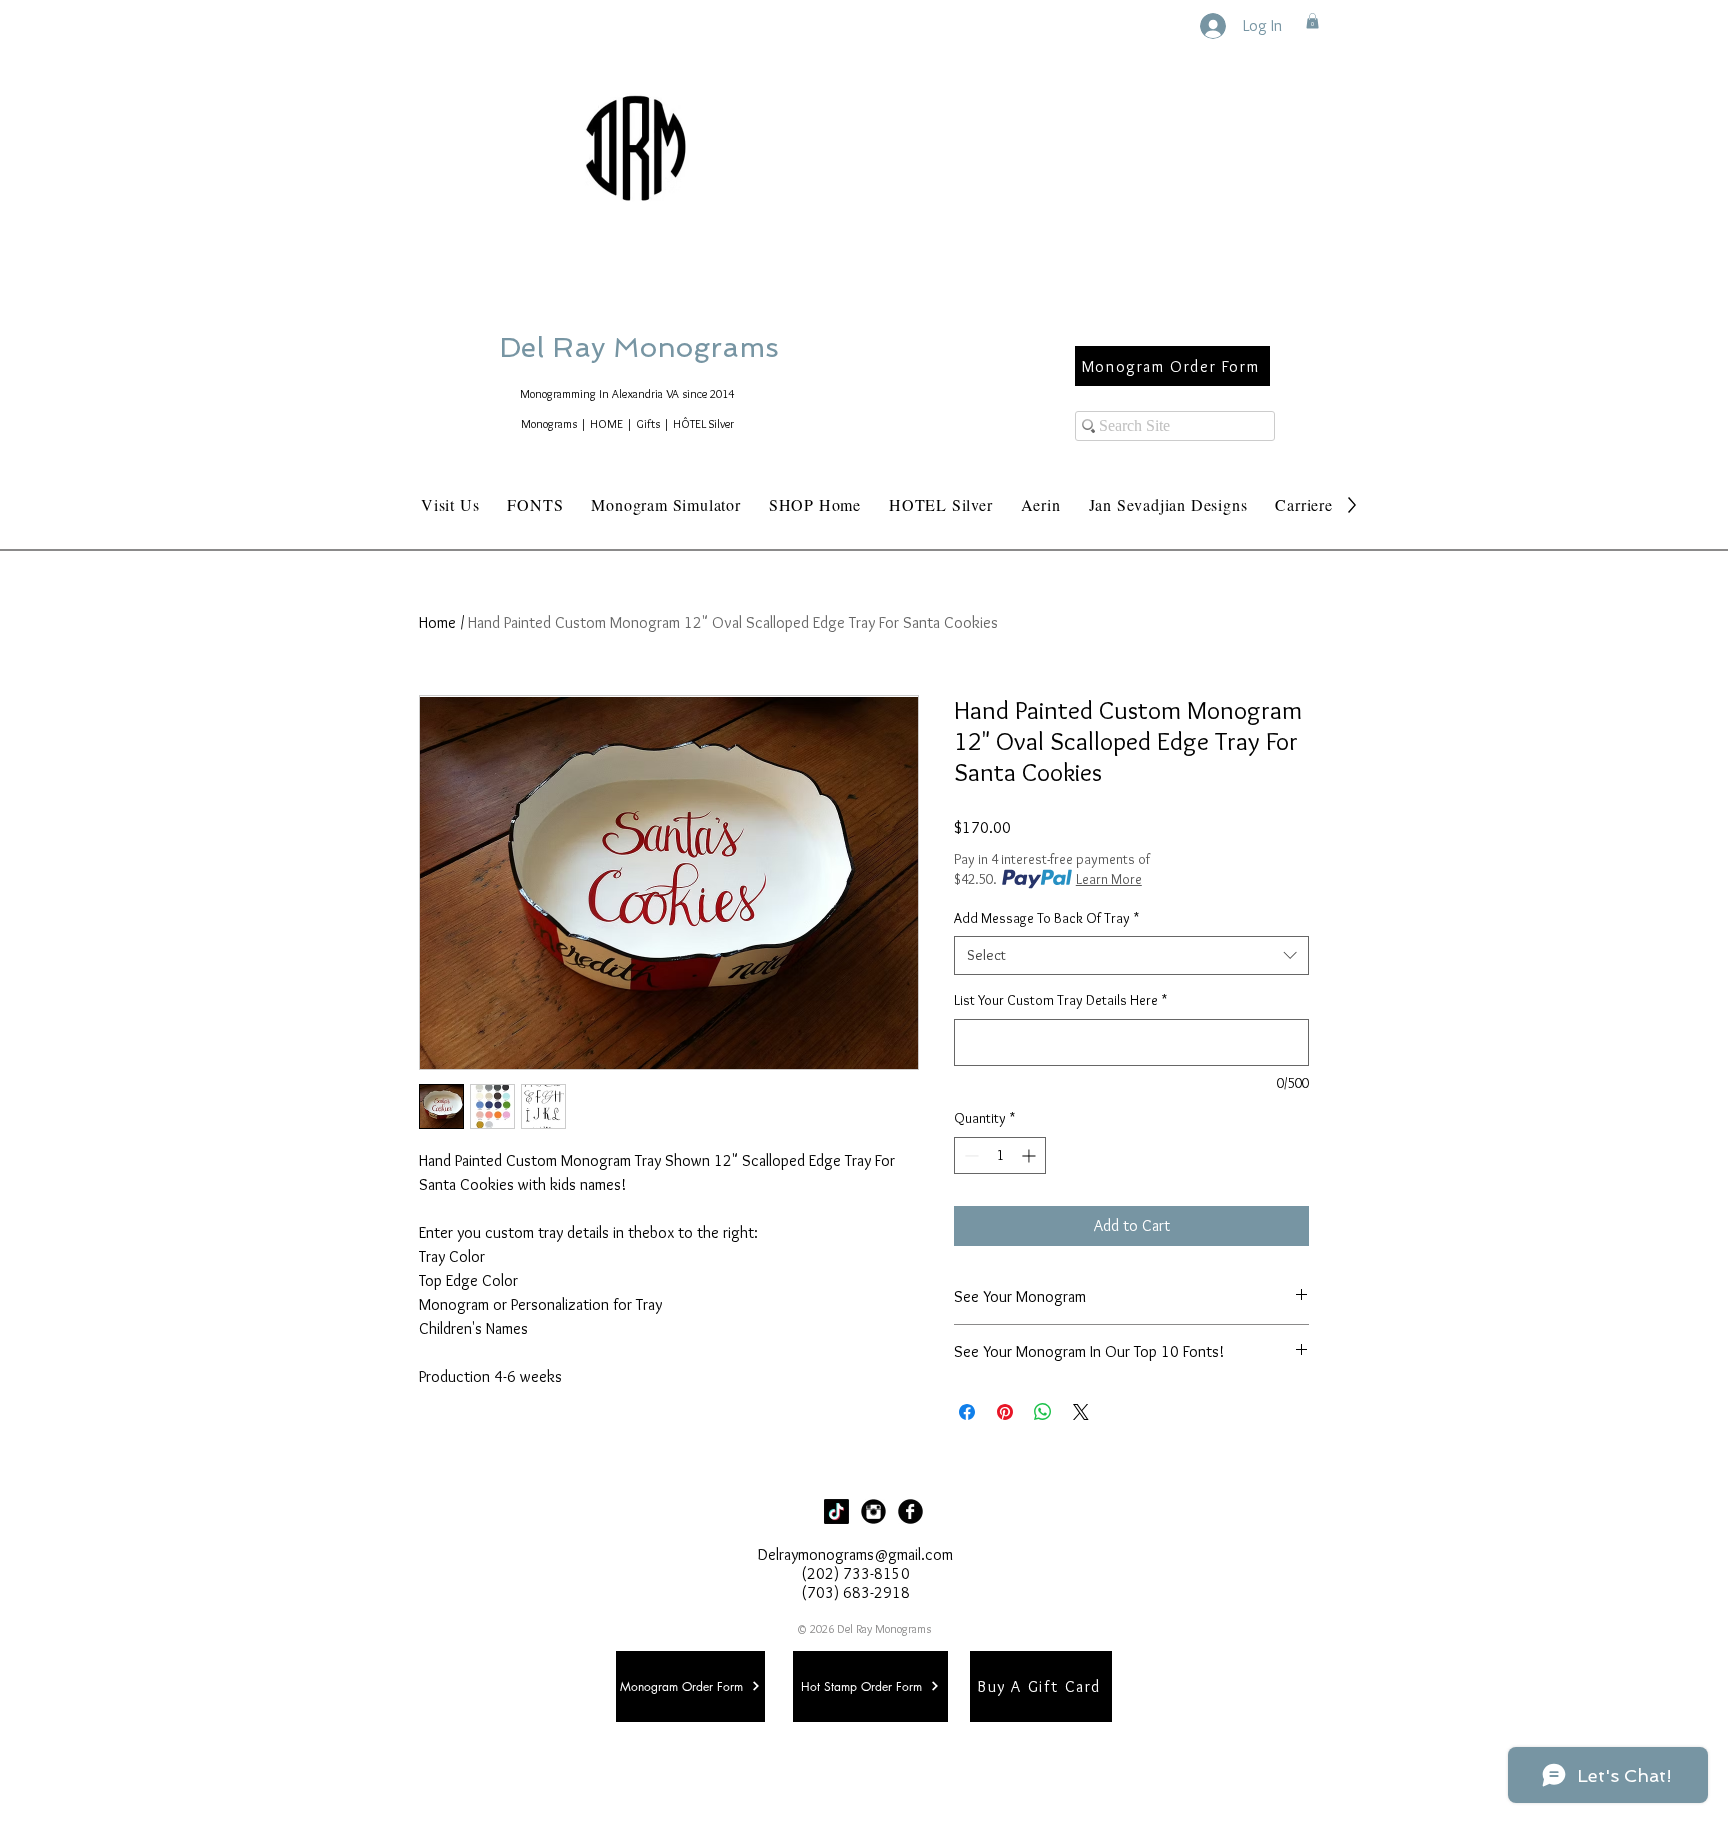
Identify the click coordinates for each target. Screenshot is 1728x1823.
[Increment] (1030, 1155)
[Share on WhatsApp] (1043, 1412)
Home (437, 622)
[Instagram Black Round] (873, 1511)
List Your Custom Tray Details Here (1060, 1000)
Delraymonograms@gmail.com (855, 1554)
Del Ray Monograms (703, 347)
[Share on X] (1081, 1412)
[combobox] (1131, 955)
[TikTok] (836, 1511)
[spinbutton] (1000, 1155)
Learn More (1109, 879)
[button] (1312, 21)
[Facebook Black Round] (910, 1511)
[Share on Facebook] (967, 1412)
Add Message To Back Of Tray (1046, 918)
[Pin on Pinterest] (1005, 1412)
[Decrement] (969, 1155)
